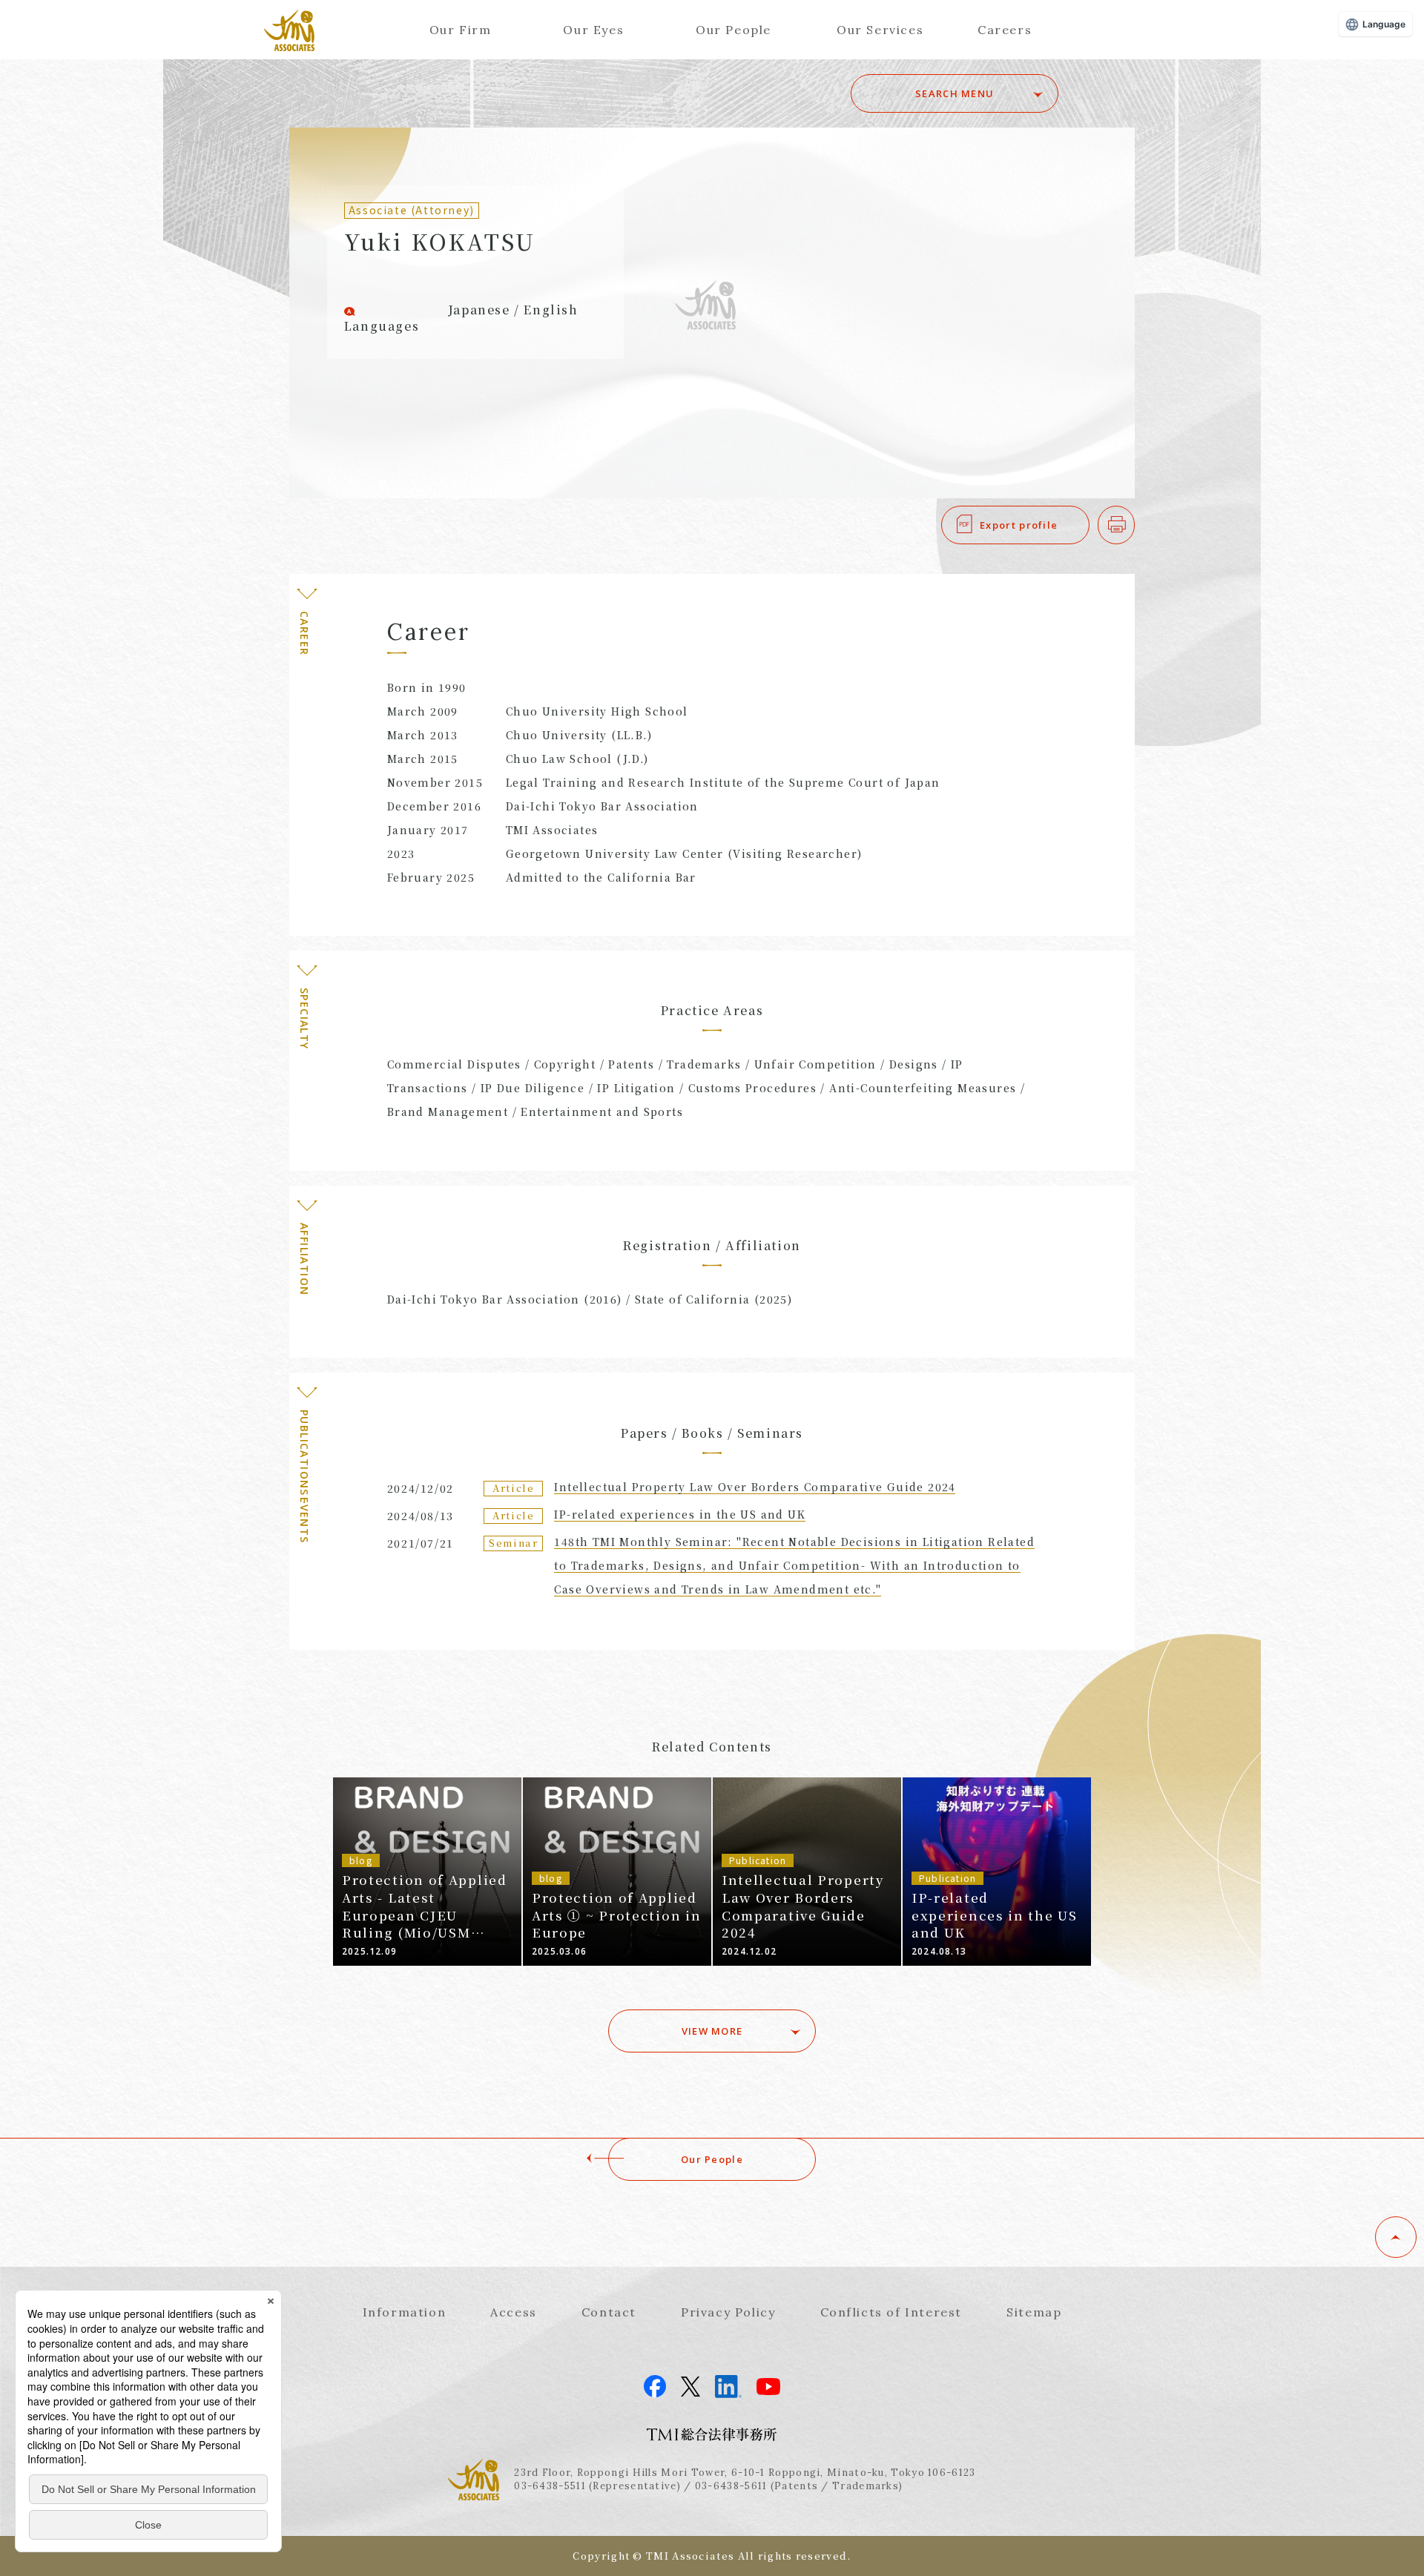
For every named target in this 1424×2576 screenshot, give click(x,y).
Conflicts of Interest (891, 2312)
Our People (734, 30)
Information (405, 2312)
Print (1134, 525)
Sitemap (1034, 2312)
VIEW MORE (712, 2031)
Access (514, 2312)
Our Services (880, 30)
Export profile (1019, 525)
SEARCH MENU (955, 93)
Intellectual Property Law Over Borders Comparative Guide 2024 (755, 1487)
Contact (609, 2312)
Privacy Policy (728, 2312)
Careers (1005, 30)
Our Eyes (593, 30)
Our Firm (461, 30)
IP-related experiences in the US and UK (680, 1514)
